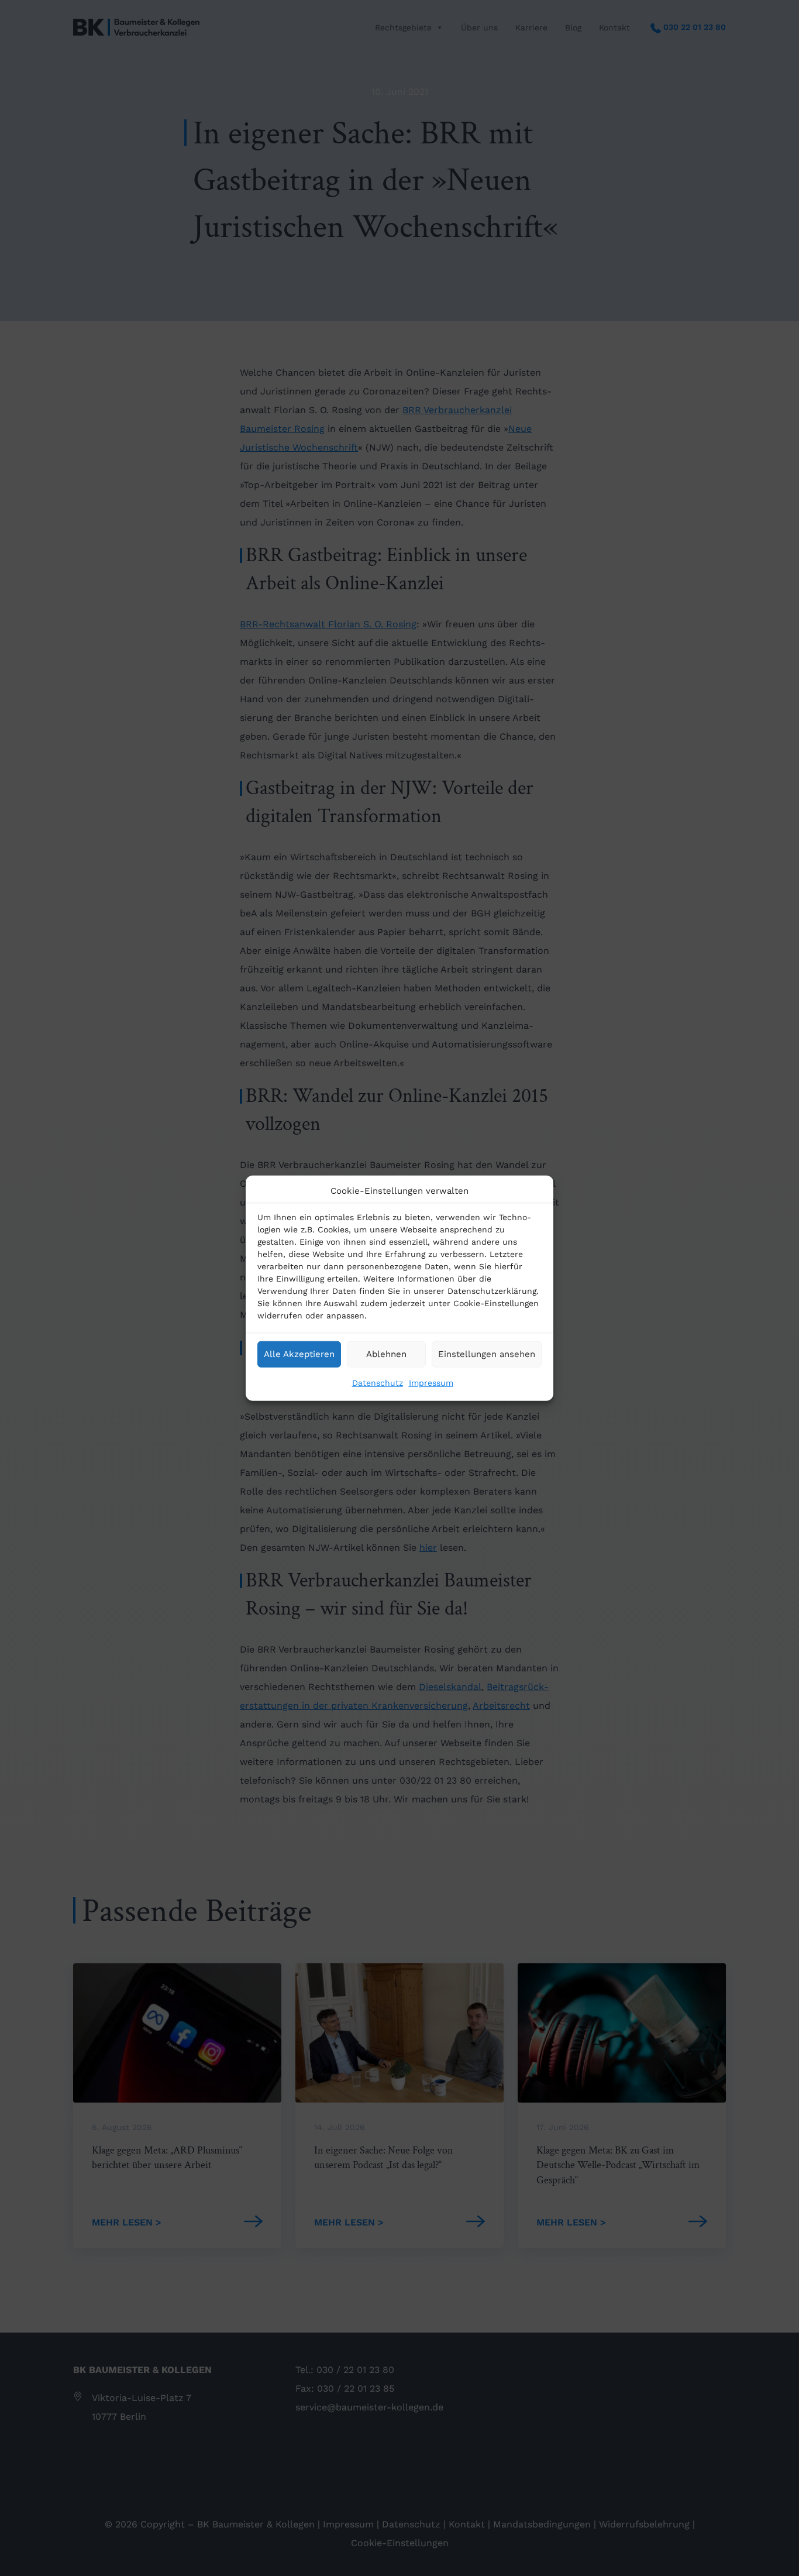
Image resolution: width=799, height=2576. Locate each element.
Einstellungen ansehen (487, 1354)
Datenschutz (378, 1382)
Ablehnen (386, 1354)
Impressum (431, 1382)
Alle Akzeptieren (299, 1354)
